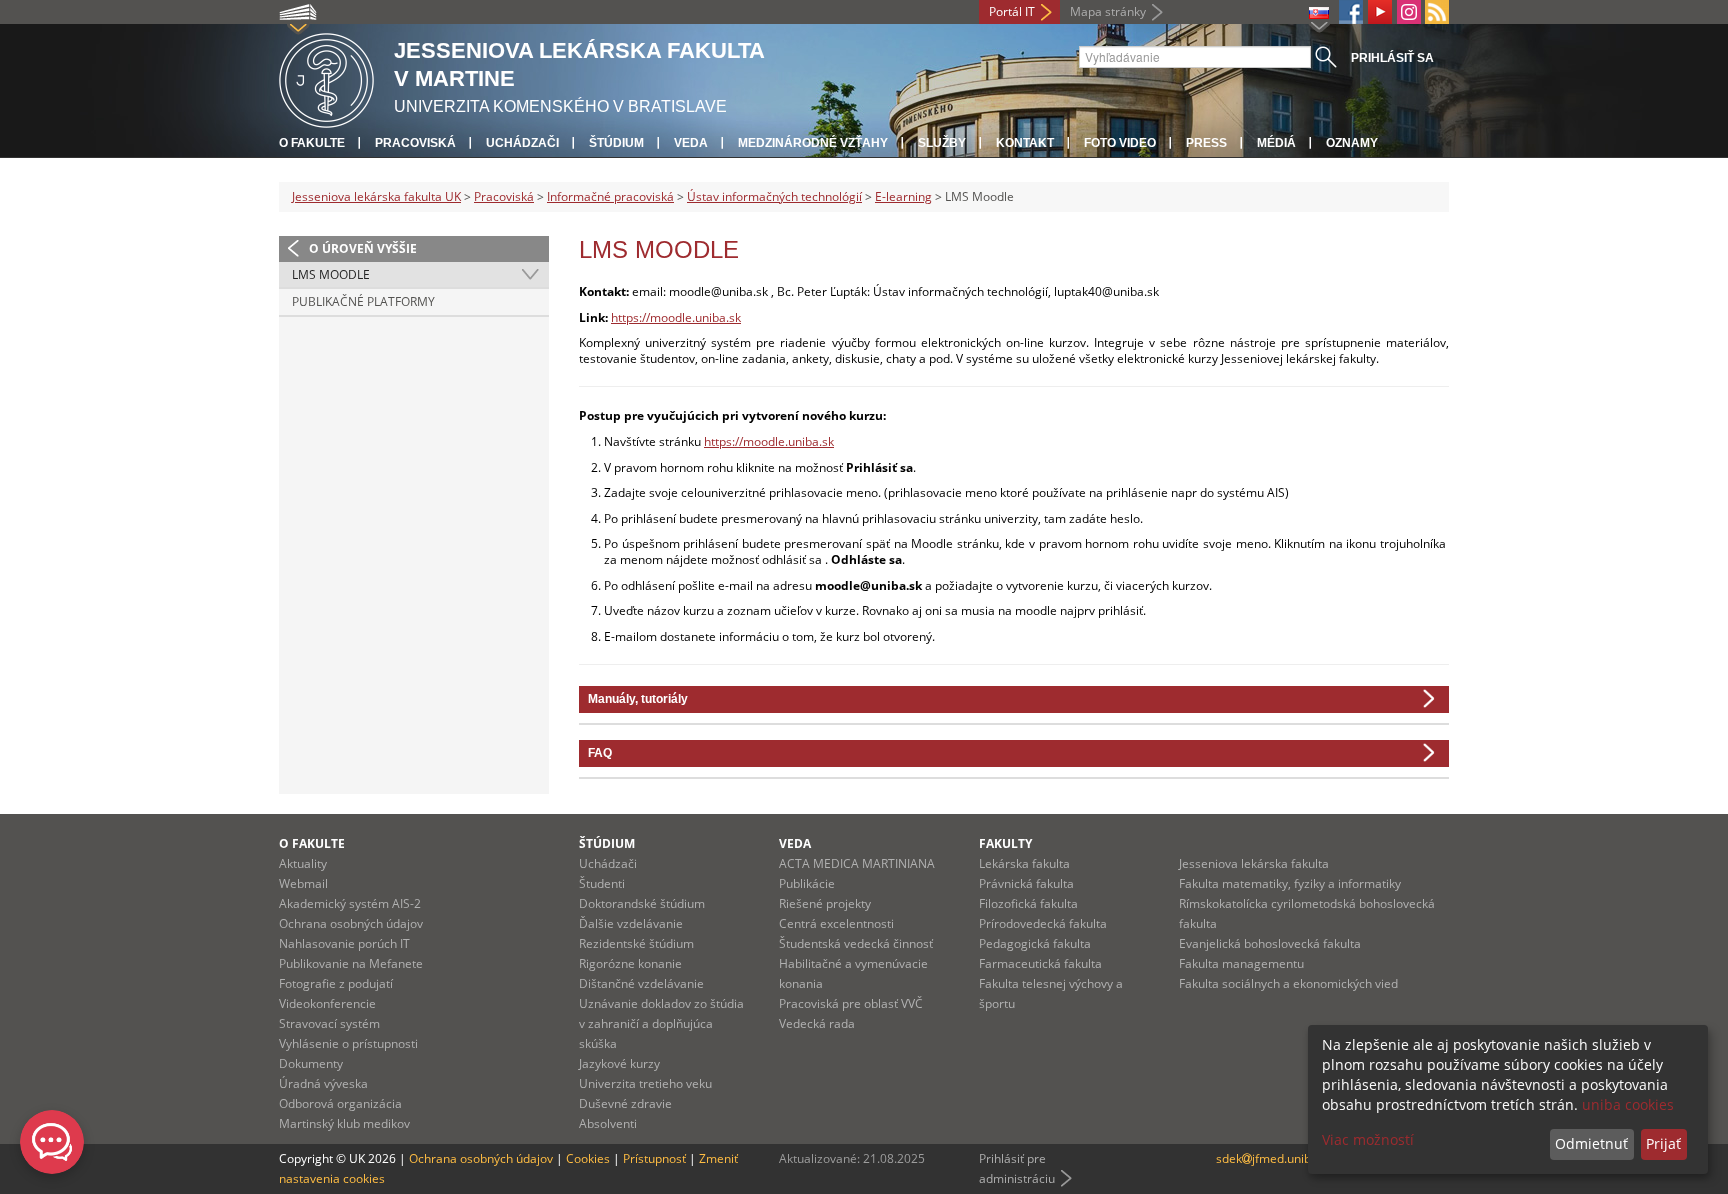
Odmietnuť (1591, 1143)
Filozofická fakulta (1028, 903)
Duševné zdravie (625, 1103)
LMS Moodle (331, 274)
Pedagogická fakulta (1035, 943)
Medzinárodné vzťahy (813, 143)
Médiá (1276, 143)
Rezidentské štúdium (636, 943)
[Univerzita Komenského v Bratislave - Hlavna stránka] (326, 77)
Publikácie (807, 883)
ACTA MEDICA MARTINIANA (857, 863)
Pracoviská (415, 143)
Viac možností (1368, 1139)
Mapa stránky (1108, 11)
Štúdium (616, 143)
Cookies (588, 1158)
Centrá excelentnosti (836, 923)
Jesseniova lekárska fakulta (1254, 863)
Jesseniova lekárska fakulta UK (376, 196)
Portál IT (1012, 11)
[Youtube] (1380, 12)
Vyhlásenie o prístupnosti (348, 1043)
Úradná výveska (323, 1083)
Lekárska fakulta (1024, 863)
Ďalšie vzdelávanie (631, 923)
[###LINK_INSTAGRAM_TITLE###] (1409, 12)
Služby (942, 143)
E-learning (903, 196)
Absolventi (608, 1123)
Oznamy (1352, 143)
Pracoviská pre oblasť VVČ (851, 1003)
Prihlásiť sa (1392, 58)
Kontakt (1025, 143)
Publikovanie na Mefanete (351, 963)
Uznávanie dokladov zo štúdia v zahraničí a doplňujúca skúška (661, 1023)
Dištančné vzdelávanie (641, 983)
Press (1206, 143)
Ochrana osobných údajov (351, 923)
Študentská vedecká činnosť (856, 943)
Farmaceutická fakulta (1040, 963)
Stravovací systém (329, 1023)
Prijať (1663, 1143)
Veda (691, 143)
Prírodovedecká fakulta (1043, 923)
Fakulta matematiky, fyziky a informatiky (1290, 883)
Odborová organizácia (340, 1103)
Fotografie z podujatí (336, 983)
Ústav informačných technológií (774, 196)
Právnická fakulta (1026, 883)
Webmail (303, 883)
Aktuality (303, 863)
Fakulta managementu (1241, 963)
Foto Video (1120, 143)
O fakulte (312, 143)
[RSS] (1437, 12)
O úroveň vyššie (363, 248)
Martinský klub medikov (344, 1123)
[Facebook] (1351, 12)
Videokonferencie (327, 1003)
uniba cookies (1628, 1104)
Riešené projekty (825, 903)
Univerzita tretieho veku (645, 1083)
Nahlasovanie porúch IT (344, 943)
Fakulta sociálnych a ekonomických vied (1288, 983)
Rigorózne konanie (630, 963)
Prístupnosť (654, 1158)
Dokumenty (311, 1063)
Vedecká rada (817, 1023)
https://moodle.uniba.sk (676, 317)
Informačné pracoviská (610, 196)
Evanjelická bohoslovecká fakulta (1270, 943)
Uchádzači (522, 143)
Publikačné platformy (363, 301)
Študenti (602, 883)
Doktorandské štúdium (642, 903)
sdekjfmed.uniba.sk (1274, 1158)
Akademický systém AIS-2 (350, 903)
